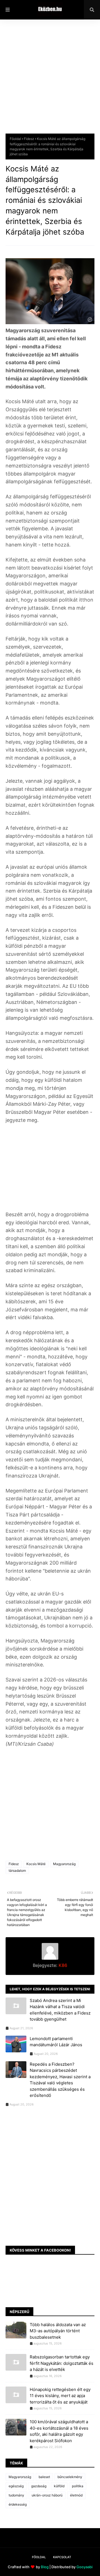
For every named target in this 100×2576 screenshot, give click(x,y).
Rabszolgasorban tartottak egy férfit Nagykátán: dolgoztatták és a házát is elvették (62, 2363)
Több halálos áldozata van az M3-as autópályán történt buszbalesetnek (58, 2331)
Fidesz (29, 139)
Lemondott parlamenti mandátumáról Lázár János (56, 2042)
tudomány (16, 2495)
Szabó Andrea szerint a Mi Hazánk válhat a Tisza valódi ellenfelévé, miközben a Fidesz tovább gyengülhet (60, 2010)
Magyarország (64, 1864)
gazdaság (39, 2486)
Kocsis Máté (36, 1864)
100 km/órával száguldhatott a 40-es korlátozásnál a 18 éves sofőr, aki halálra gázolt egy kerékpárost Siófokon (59, 2431)
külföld (59, 2486)
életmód (76, 2495)
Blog (45, 2567)
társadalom (17, 1871)
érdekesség (18, 2504)
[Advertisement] (50, 81)
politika (78, 2486)
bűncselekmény (70, 2477)
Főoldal (15, 139)
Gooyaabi (84, 2567)
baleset (44, 2477)
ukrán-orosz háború (47, 2495)
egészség (16, 2486)
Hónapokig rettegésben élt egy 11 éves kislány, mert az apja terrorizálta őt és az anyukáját (60, 2396)
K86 (62, 1965)
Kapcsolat (62, 2557)
